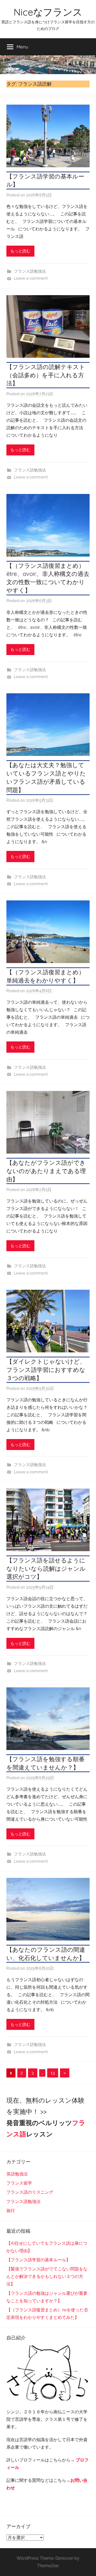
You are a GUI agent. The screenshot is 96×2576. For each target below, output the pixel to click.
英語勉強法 (17, 2174)
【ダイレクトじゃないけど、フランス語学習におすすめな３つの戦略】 (46, 1370)
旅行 (11, 2211)
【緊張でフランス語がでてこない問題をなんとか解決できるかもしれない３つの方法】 (47, 2276)
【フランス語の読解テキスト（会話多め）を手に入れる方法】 (46, 375)
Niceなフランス (48, 12)
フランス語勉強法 (30, 271)
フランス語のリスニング (30, 2192)
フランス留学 (19, 2183)
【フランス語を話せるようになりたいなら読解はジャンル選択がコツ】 (46, 1569)
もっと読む (20, 251)
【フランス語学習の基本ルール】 (38, 2260)
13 (53, 2073)
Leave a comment (31, 278)
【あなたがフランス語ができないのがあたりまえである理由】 (46, 1171)
